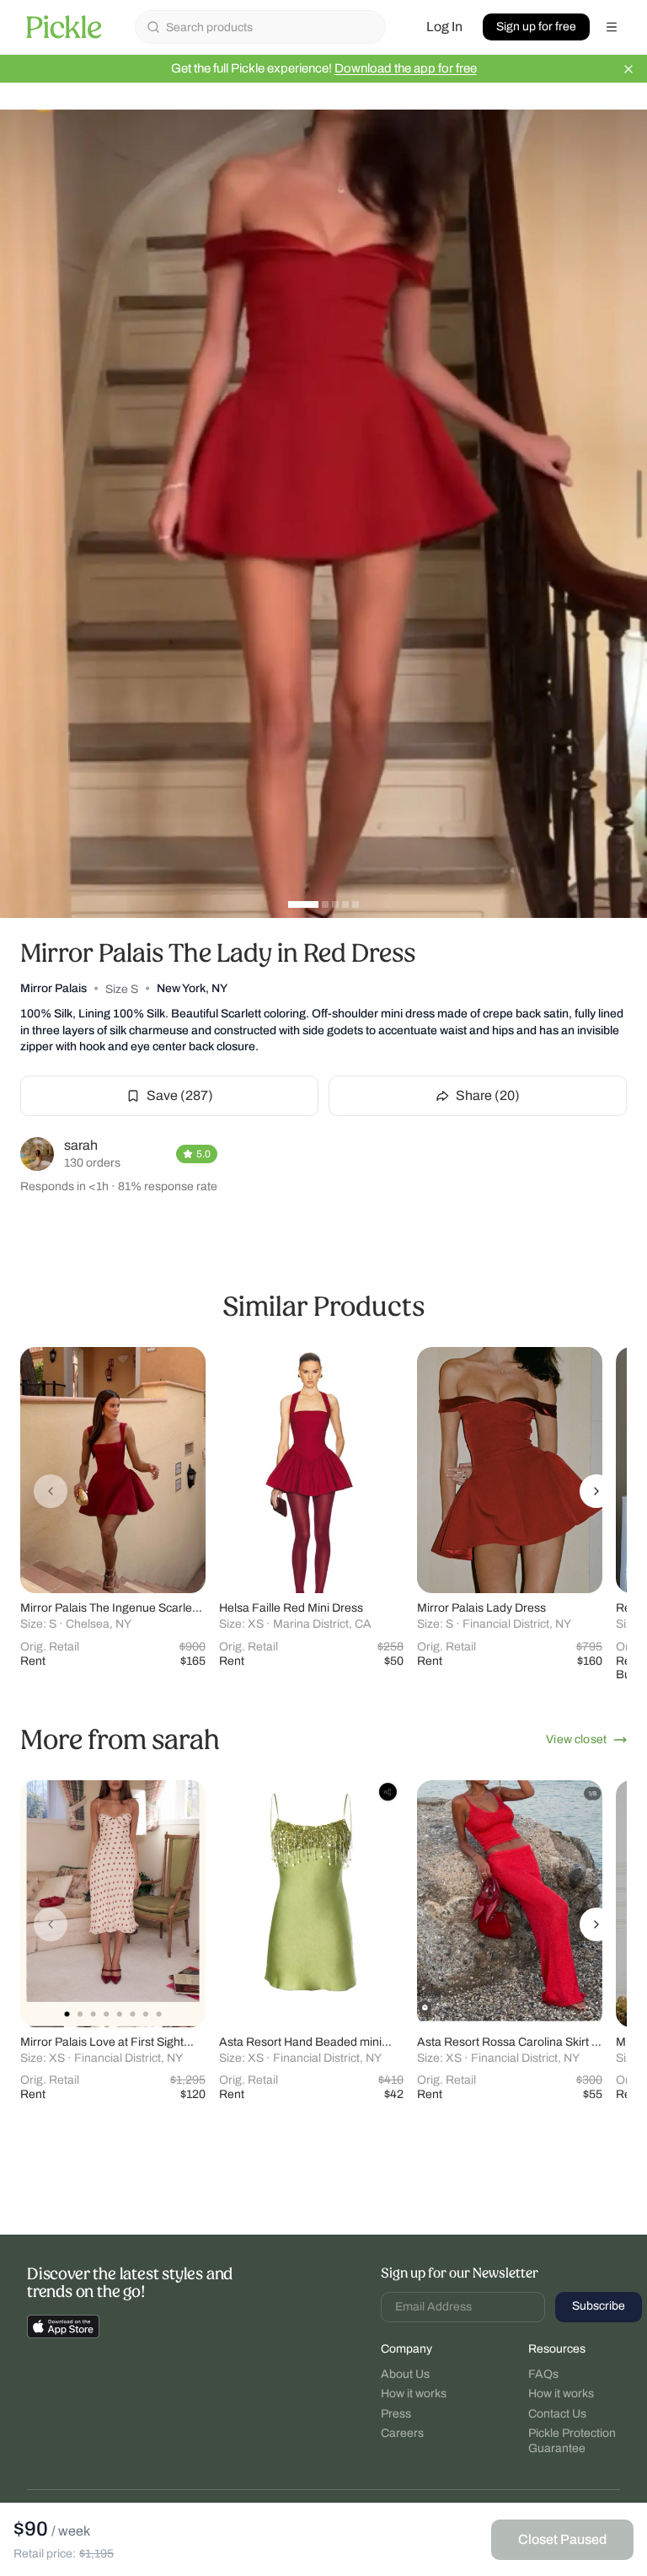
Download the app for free (406, 68)
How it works (414, 2394)
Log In (444, 27)
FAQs (543, 2374)
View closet (576, 1739)
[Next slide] (596, 1491)
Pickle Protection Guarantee (572, 2441)
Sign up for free (536, 27)
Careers (402, 2433)
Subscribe (599, 2306)
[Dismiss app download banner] (628, 69)
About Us (405, 2374)
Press (396, 2414)
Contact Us (557, 2414)
